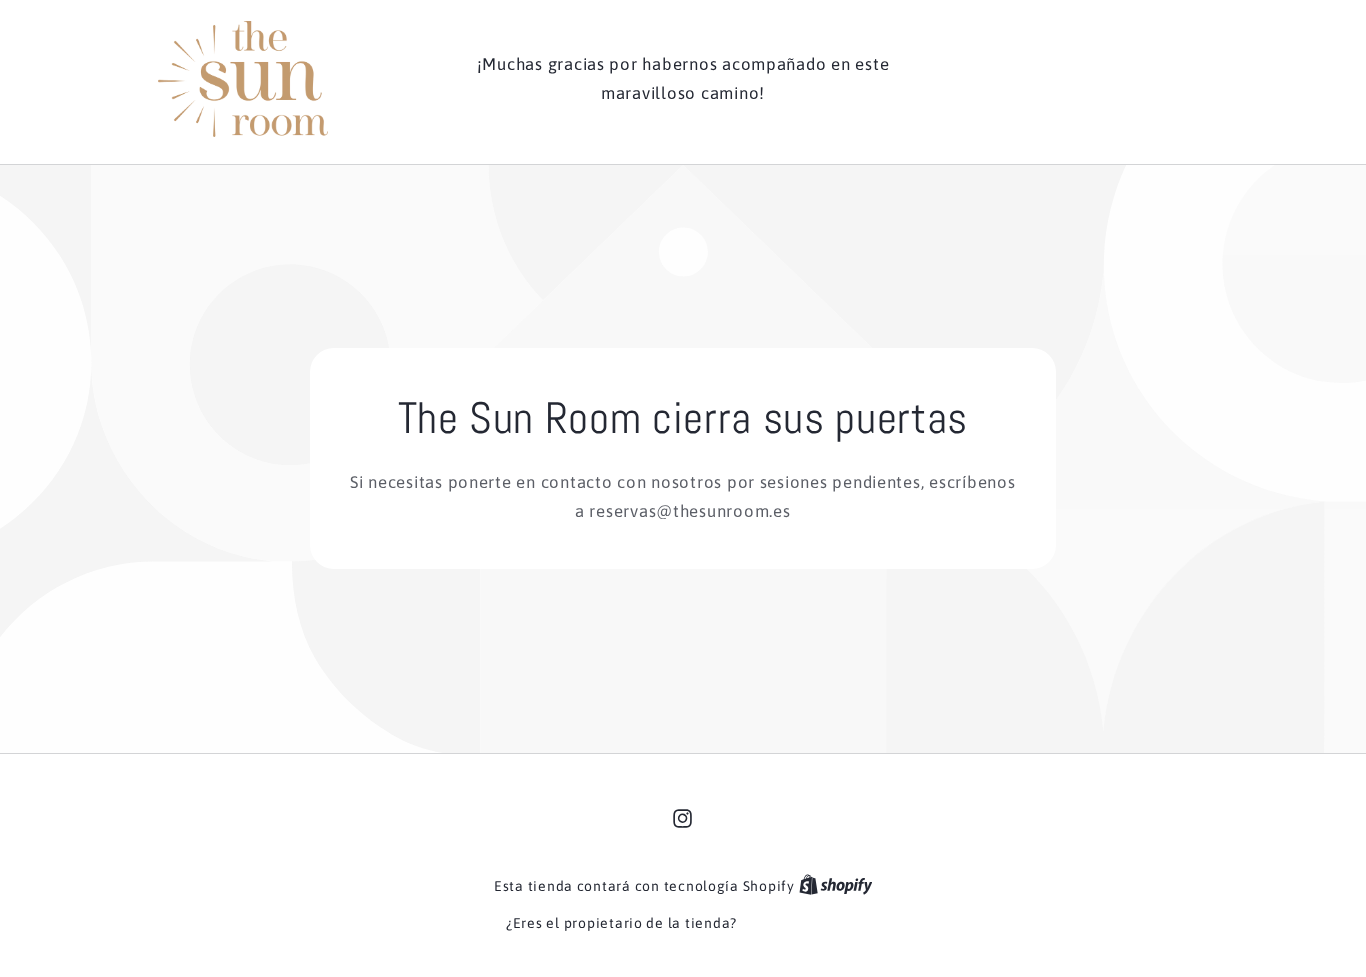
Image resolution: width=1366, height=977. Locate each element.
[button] (1102, 79)
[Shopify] (836, 886)
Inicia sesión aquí (800, 923)
